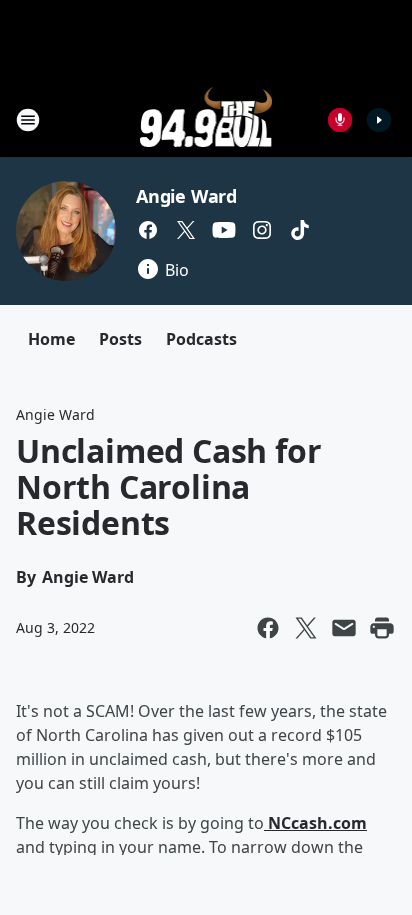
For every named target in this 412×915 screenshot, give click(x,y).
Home (51, 339)
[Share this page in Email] (344, 628)
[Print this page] (382, 628)
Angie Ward (186, 196)
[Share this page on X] (306, 628)
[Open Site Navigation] (28, 120)
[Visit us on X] (186, 230)
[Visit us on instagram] (262, 230)
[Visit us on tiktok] (300, 230)
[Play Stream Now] (379, 120)
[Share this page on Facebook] (268, 628)
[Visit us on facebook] (148, 230)
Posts (120, 339)
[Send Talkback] (340, 120)
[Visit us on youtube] (224, 230)
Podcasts (201, 339)
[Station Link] (206, 119)
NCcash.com (315, 823)
